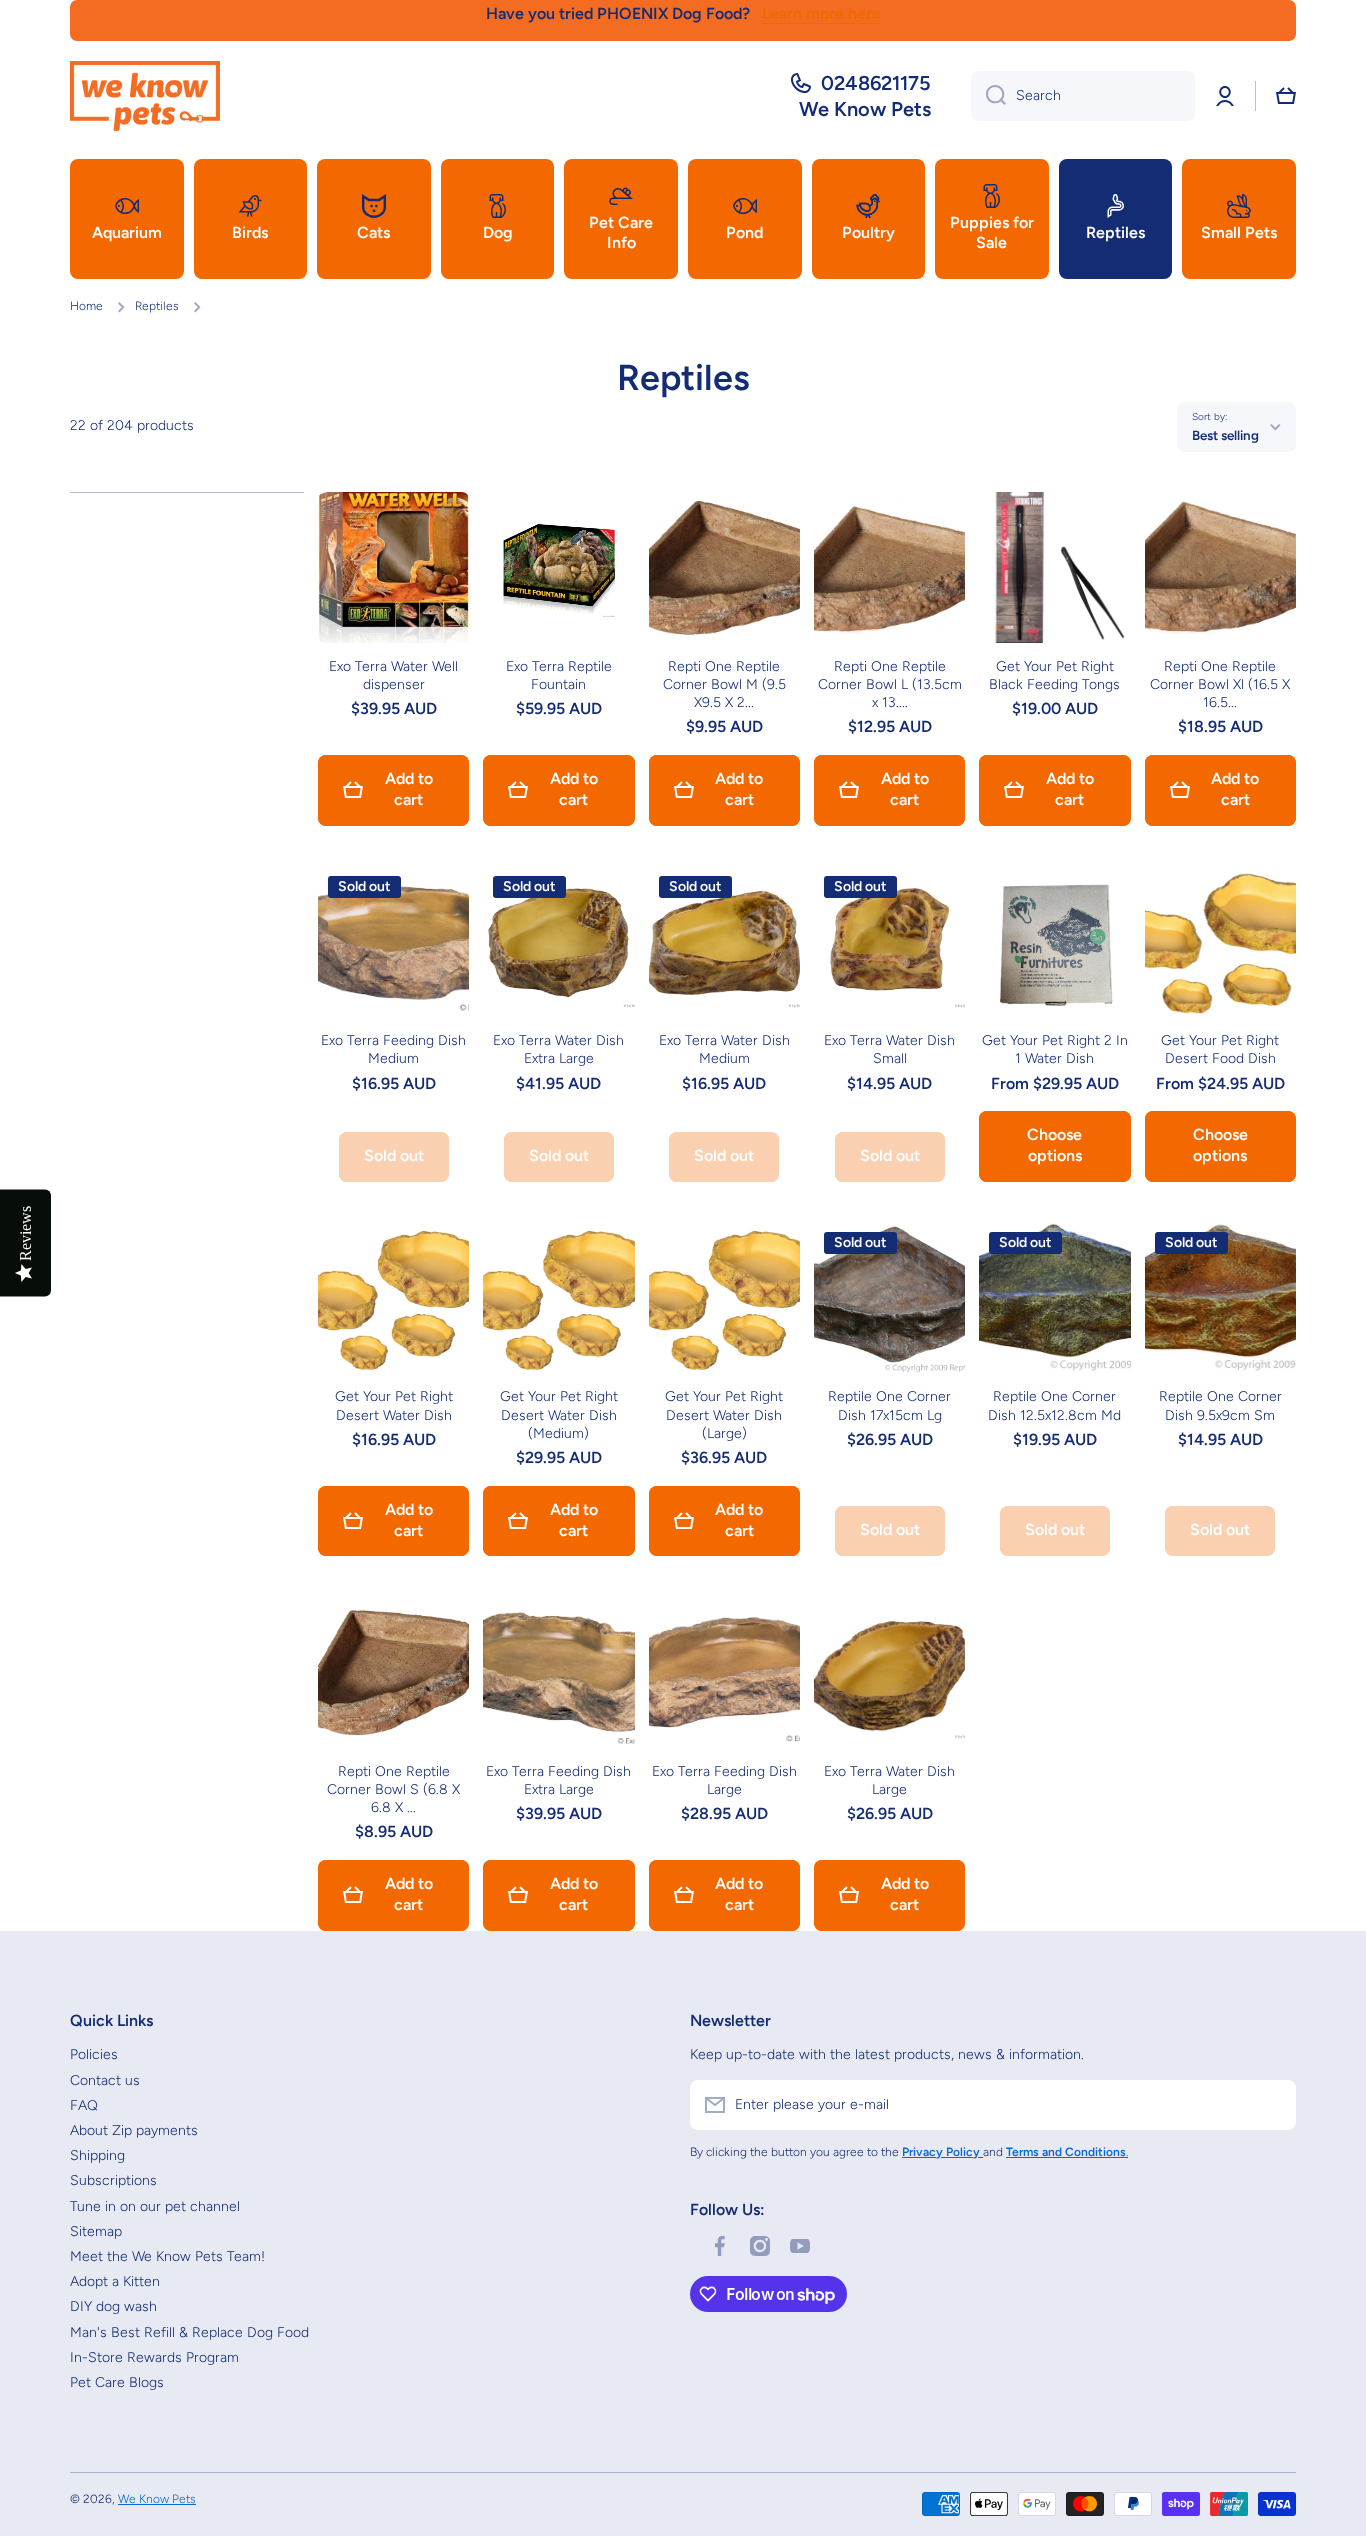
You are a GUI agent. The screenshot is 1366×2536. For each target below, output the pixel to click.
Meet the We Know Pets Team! (167, 2256)
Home (86, 306)
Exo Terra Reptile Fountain (559, 675)
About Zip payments (134, 2130)
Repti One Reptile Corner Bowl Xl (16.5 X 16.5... (1220, 684)
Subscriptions (113, 2180)
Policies (94, 2054)
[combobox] (1083, 96)
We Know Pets (157, 2499)
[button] (1286, 96)
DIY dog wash (113, 2306)
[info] (394, 597)
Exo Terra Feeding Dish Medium (393, 1049)
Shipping (97, 2155)
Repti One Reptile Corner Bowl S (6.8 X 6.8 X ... (393, 1789)
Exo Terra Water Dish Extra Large (558, 1049)
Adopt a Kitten (115, 2281)
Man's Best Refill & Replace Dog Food (189, 2332)
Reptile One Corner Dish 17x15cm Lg (889, 1405)
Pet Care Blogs (117, 2382)
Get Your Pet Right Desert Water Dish (394, 1405)
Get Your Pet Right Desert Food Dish (1220, 1049)
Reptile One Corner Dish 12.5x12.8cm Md (1054, 1405)
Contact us (105, 2080)
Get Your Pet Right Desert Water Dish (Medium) (559, 1414)
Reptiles (157, 306)
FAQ (84, 2105)
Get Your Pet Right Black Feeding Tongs (1054, 675)
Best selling (1225, 435)
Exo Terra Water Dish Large (889, 1780)
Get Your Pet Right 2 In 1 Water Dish (1055, 1049)
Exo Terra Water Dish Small (889, 1049)
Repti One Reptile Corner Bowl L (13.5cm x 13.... (890, 684)
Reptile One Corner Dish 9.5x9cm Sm (1220, 1405)
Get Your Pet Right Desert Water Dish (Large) (724, 1414)
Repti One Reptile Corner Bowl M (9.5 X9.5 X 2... (724, 684)
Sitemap (96, 2231)
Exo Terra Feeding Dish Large (724, 1780)
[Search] (988, 96)
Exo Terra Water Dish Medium (724, 1049)
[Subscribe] (1271, 2105)
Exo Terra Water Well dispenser (393, 675)
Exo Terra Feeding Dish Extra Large (558, 1780)
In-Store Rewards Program (154, 2357)
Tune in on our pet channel (155, 2206)
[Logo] (145, 96)
